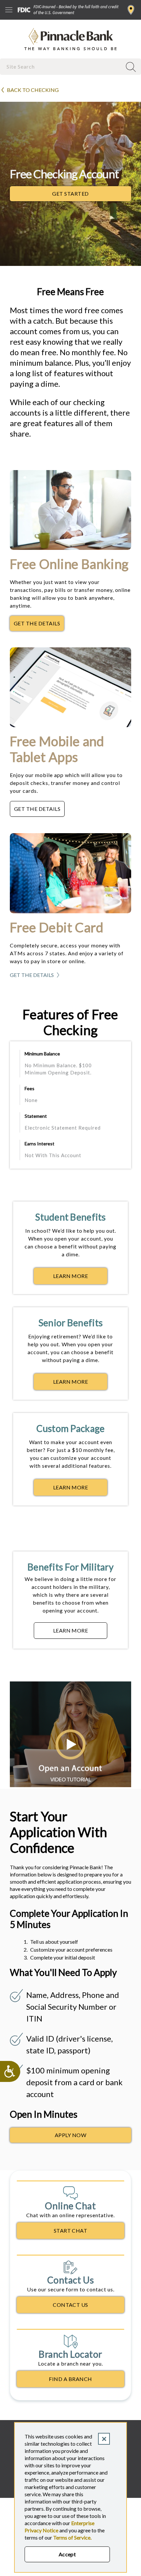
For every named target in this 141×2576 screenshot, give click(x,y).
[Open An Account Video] (70, 1785)
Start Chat (71, 2230)
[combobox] (62, 66)
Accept (67, 2554)
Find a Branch (131, 10)
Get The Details (39, 625)
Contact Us (70, 2305)
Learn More (80, 1278)
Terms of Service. (72, 2537)
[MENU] (9, 10)
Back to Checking (33, 90)
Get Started (92, 195)
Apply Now (70, 2135)
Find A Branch (70, 2379)
